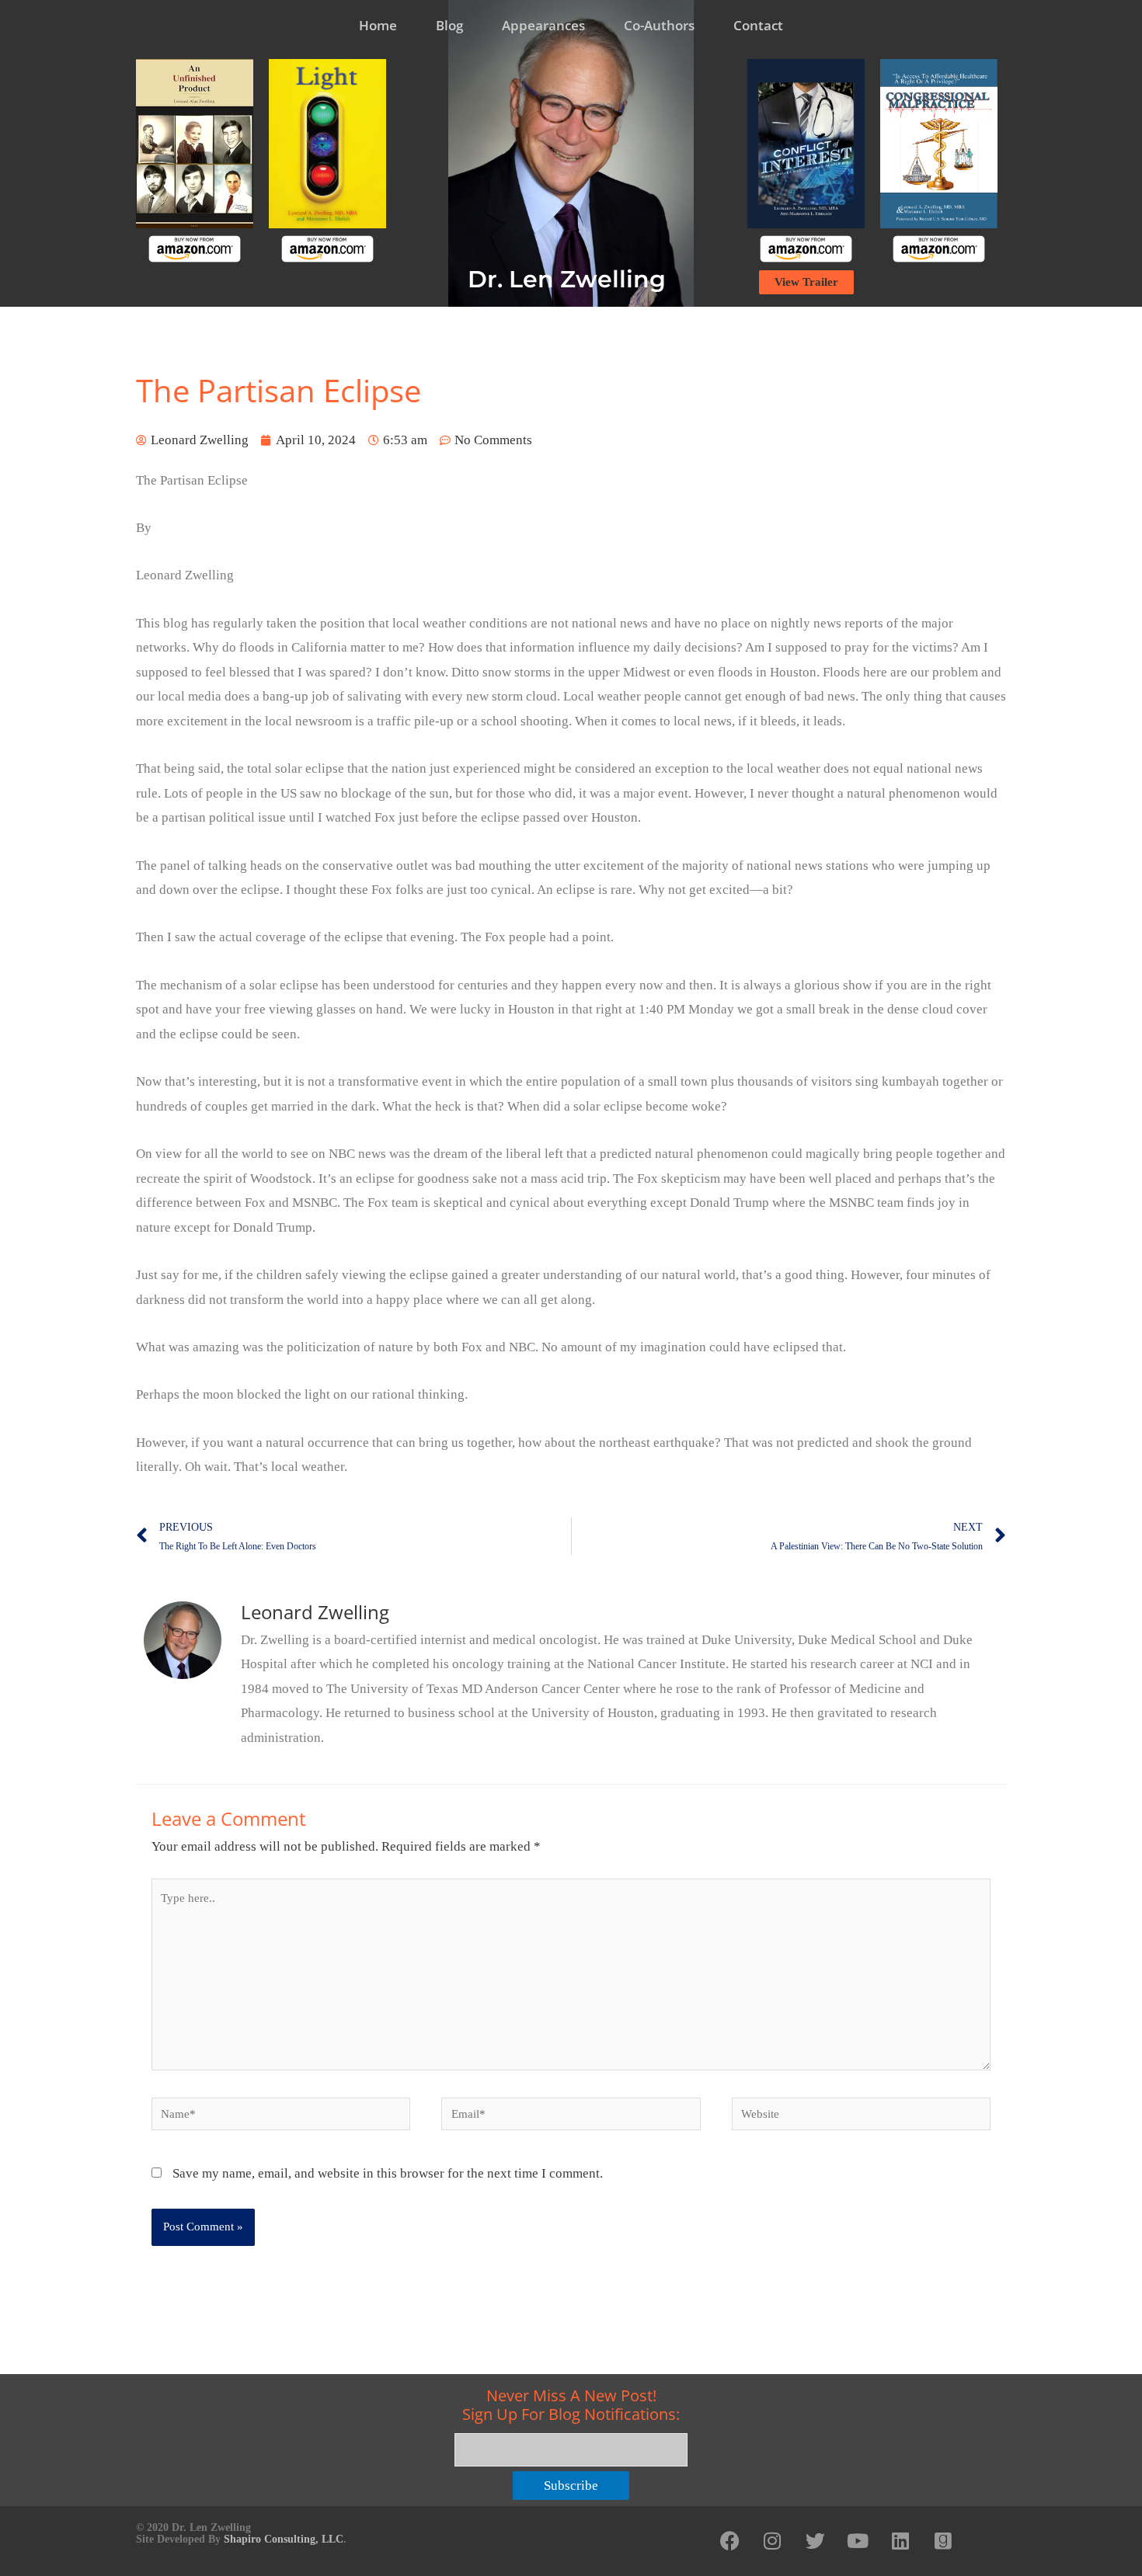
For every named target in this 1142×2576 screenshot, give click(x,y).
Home (378, 25)
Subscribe (571, 2486)
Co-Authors (659, 25)
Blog (449, 25)
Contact (758, 25)
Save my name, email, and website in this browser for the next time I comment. (388, 2173)
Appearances (543, 25)
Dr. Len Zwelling (567, 279)
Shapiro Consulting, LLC (284, 2539)
